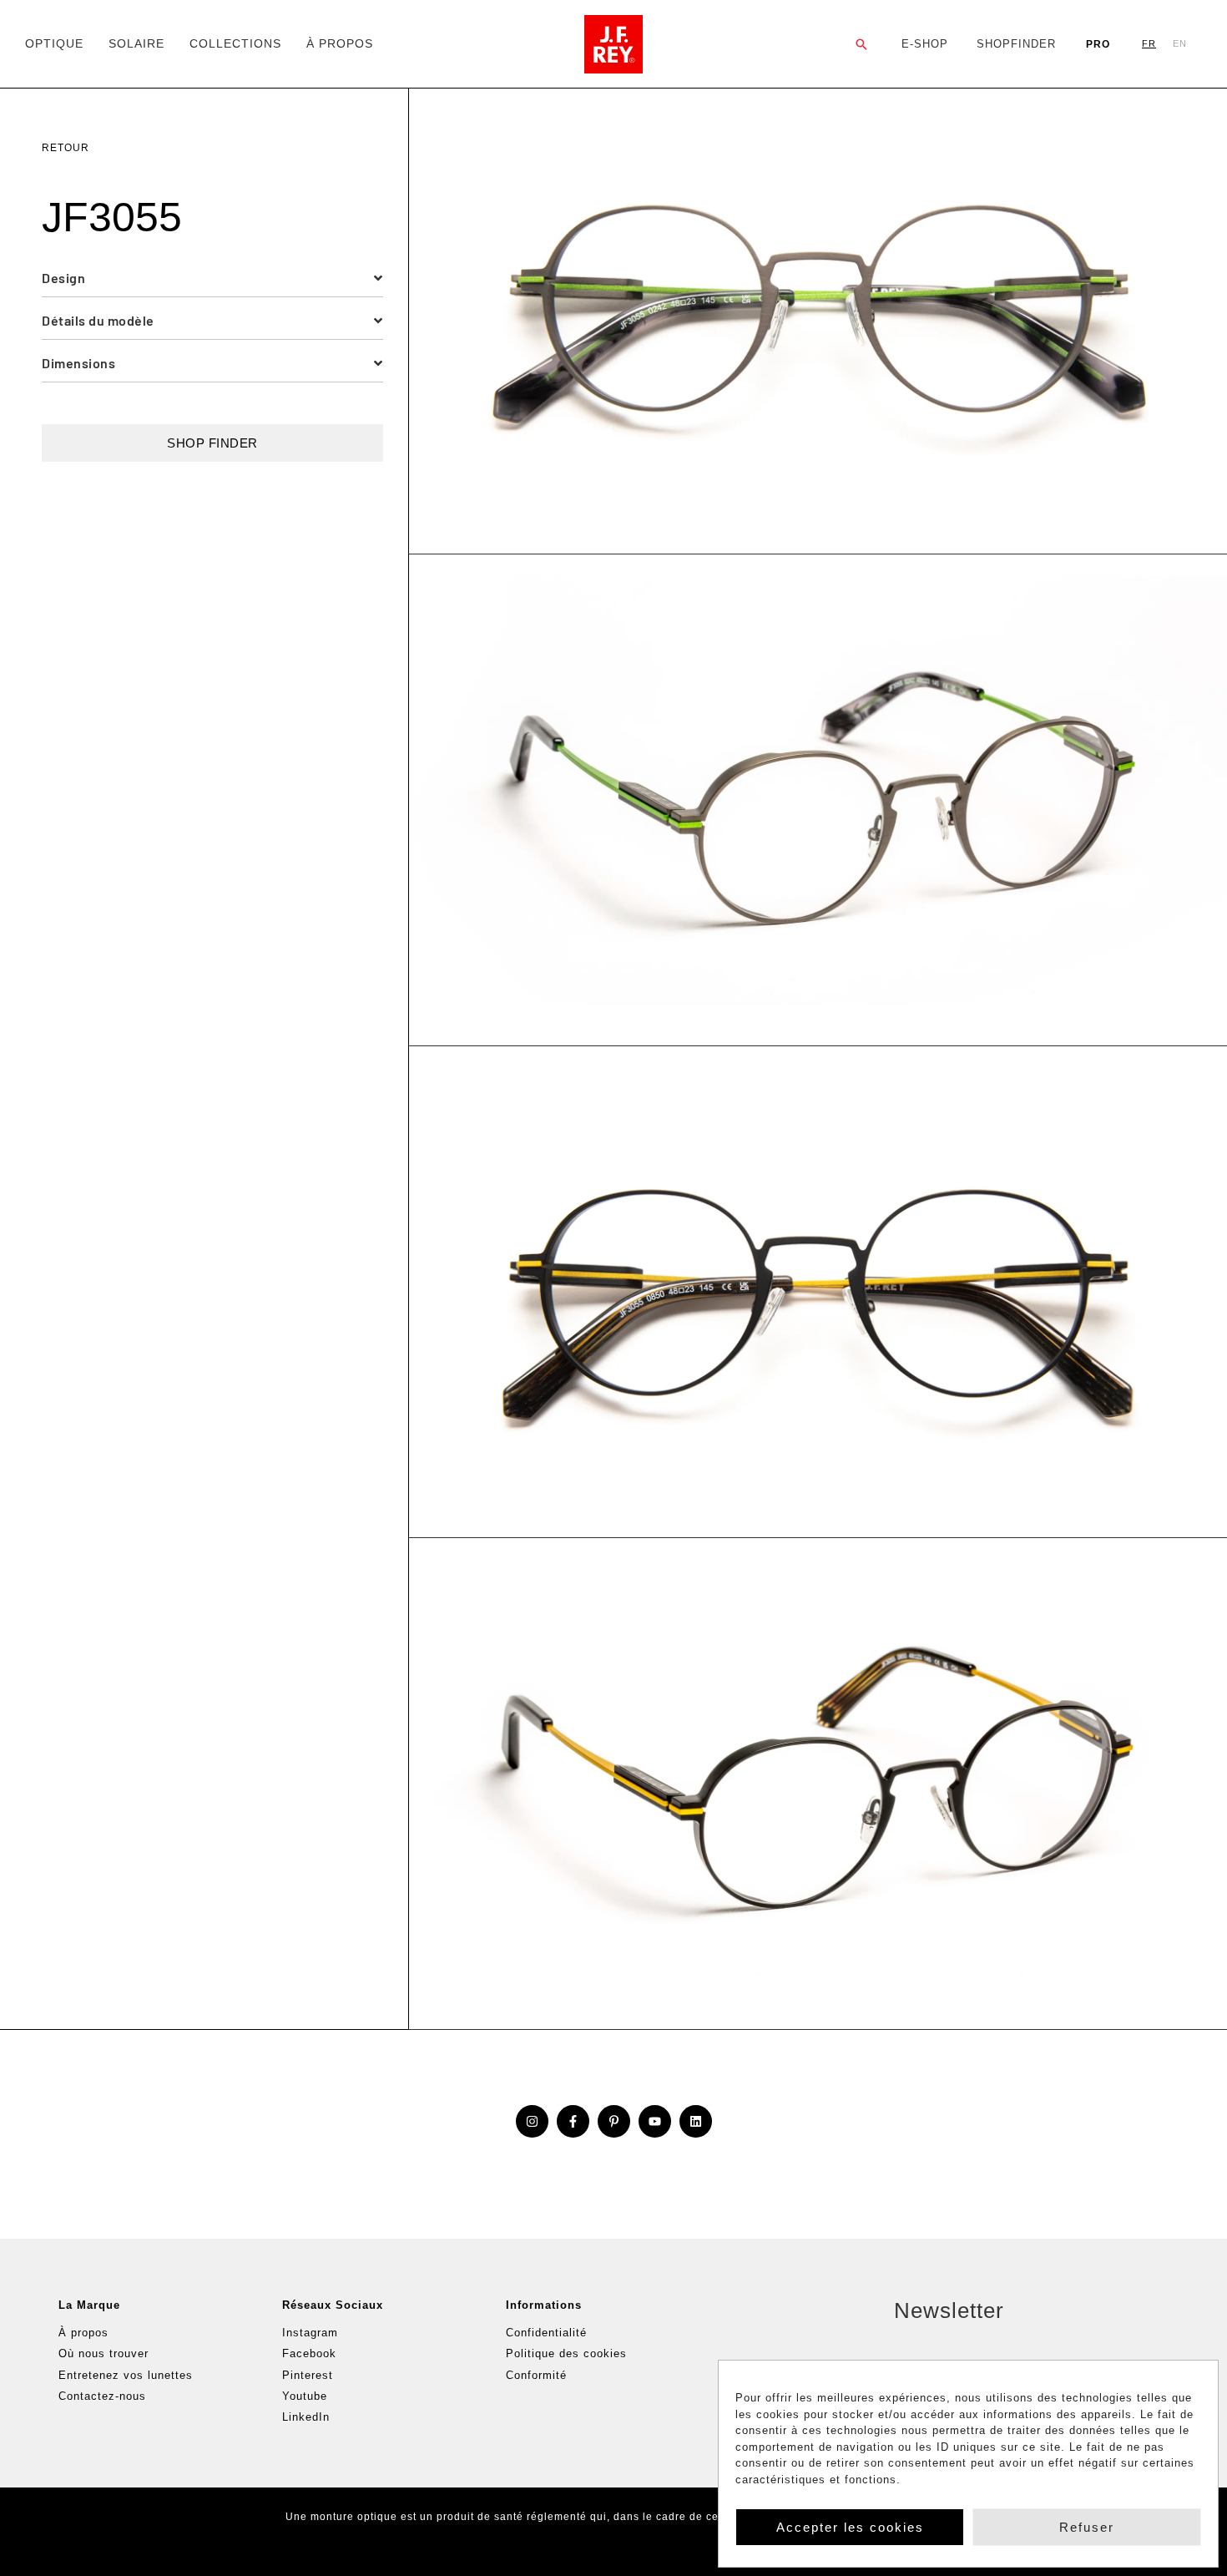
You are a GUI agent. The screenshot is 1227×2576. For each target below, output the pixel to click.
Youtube (305, 2396)
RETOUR (66, 148)
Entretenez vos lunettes (126, 2375)
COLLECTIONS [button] (235, 43)
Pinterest (308, 2375)
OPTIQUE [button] (54, 43)
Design (63, 278)
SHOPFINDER (1016, 44)
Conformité (536, 2375)
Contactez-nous (102, 2396)
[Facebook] (573, 2121)
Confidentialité (546, 2333)
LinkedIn (306, 2417)
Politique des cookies (566, 2353)
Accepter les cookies (850, 2527)
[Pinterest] (614, 2121)
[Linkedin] (696, 2121)
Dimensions (78, 363)
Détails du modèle (98, 320)
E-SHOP (925, 44)
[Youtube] (655, 2121)
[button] (862, 44)
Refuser (1087, 2527)
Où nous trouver (104, 2353)
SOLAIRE (136, 43)
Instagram (310, 2333)
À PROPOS (340, 43)
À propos (83, 2333)
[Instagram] (532, 2121)
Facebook (309, 2353)
